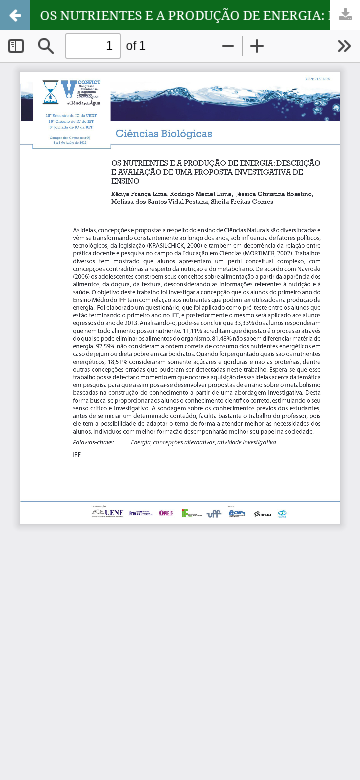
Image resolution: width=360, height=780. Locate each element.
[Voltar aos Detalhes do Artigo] (15, 15)
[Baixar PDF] (345, 15)
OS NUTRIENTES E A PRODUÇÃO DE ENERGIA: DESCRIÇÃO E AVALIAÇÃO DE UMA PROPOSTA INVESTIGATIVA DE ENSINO (200, 15)
